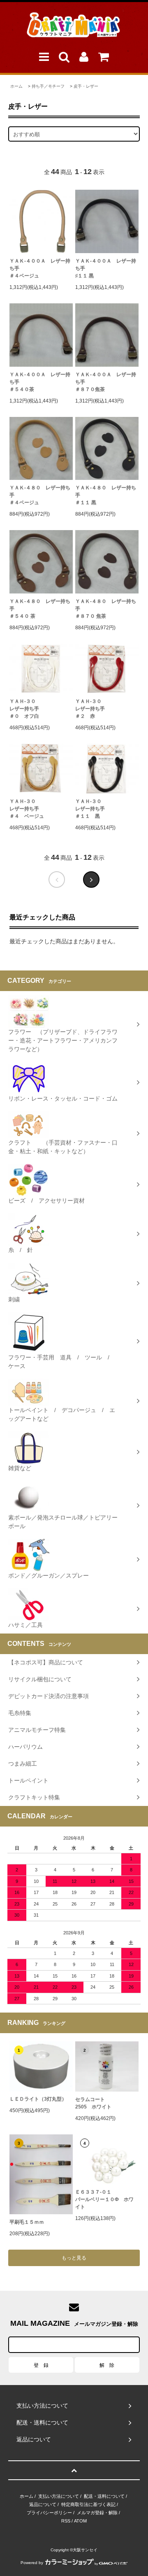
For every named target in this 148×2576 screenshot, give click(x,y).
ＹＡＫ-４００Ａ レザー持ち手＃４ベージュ (40, 268)
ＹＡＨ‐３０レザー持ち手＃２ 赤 (90, 709)
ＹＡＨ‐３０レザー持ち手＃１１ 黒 (90, 809)
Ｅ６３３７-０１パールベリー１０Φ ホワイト (104, 2199)
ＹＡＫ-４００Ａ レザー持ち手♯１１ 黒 (106, 268)
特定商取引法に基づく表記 (88, 2504)
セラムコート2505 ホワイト (93, 2103)
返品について (43, 2504)
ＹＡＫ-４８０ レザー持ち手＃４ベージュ (40, 495)
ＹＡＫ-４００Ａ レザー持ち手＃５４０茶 (40, 382)
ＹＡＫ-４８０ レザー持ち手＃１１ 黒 (106, 495)
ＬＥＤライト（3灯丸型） (38, 2099)
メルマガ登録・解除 (97, 2513)
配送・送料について (104, 2496)
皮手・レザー (86, 86)
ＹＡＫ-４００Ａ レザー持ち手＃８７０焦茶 (106, 382)
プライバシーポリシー (49, 2513)
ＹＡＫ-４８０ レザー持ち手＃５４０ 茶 (40, 609)
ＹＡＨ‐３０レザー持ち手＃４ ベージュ (27, 809)
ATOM (80, 2521)
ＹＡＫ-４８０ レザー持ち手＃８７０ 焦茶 (106, 609)
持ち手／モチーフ (48, 86)
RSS (66, 2521)
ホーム (16, 86)
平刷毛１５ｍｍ (27, 2222)
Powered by (32, 2563)
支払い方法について (59, 2496)
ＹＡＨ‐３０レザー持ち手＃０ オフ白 (24, 709)
